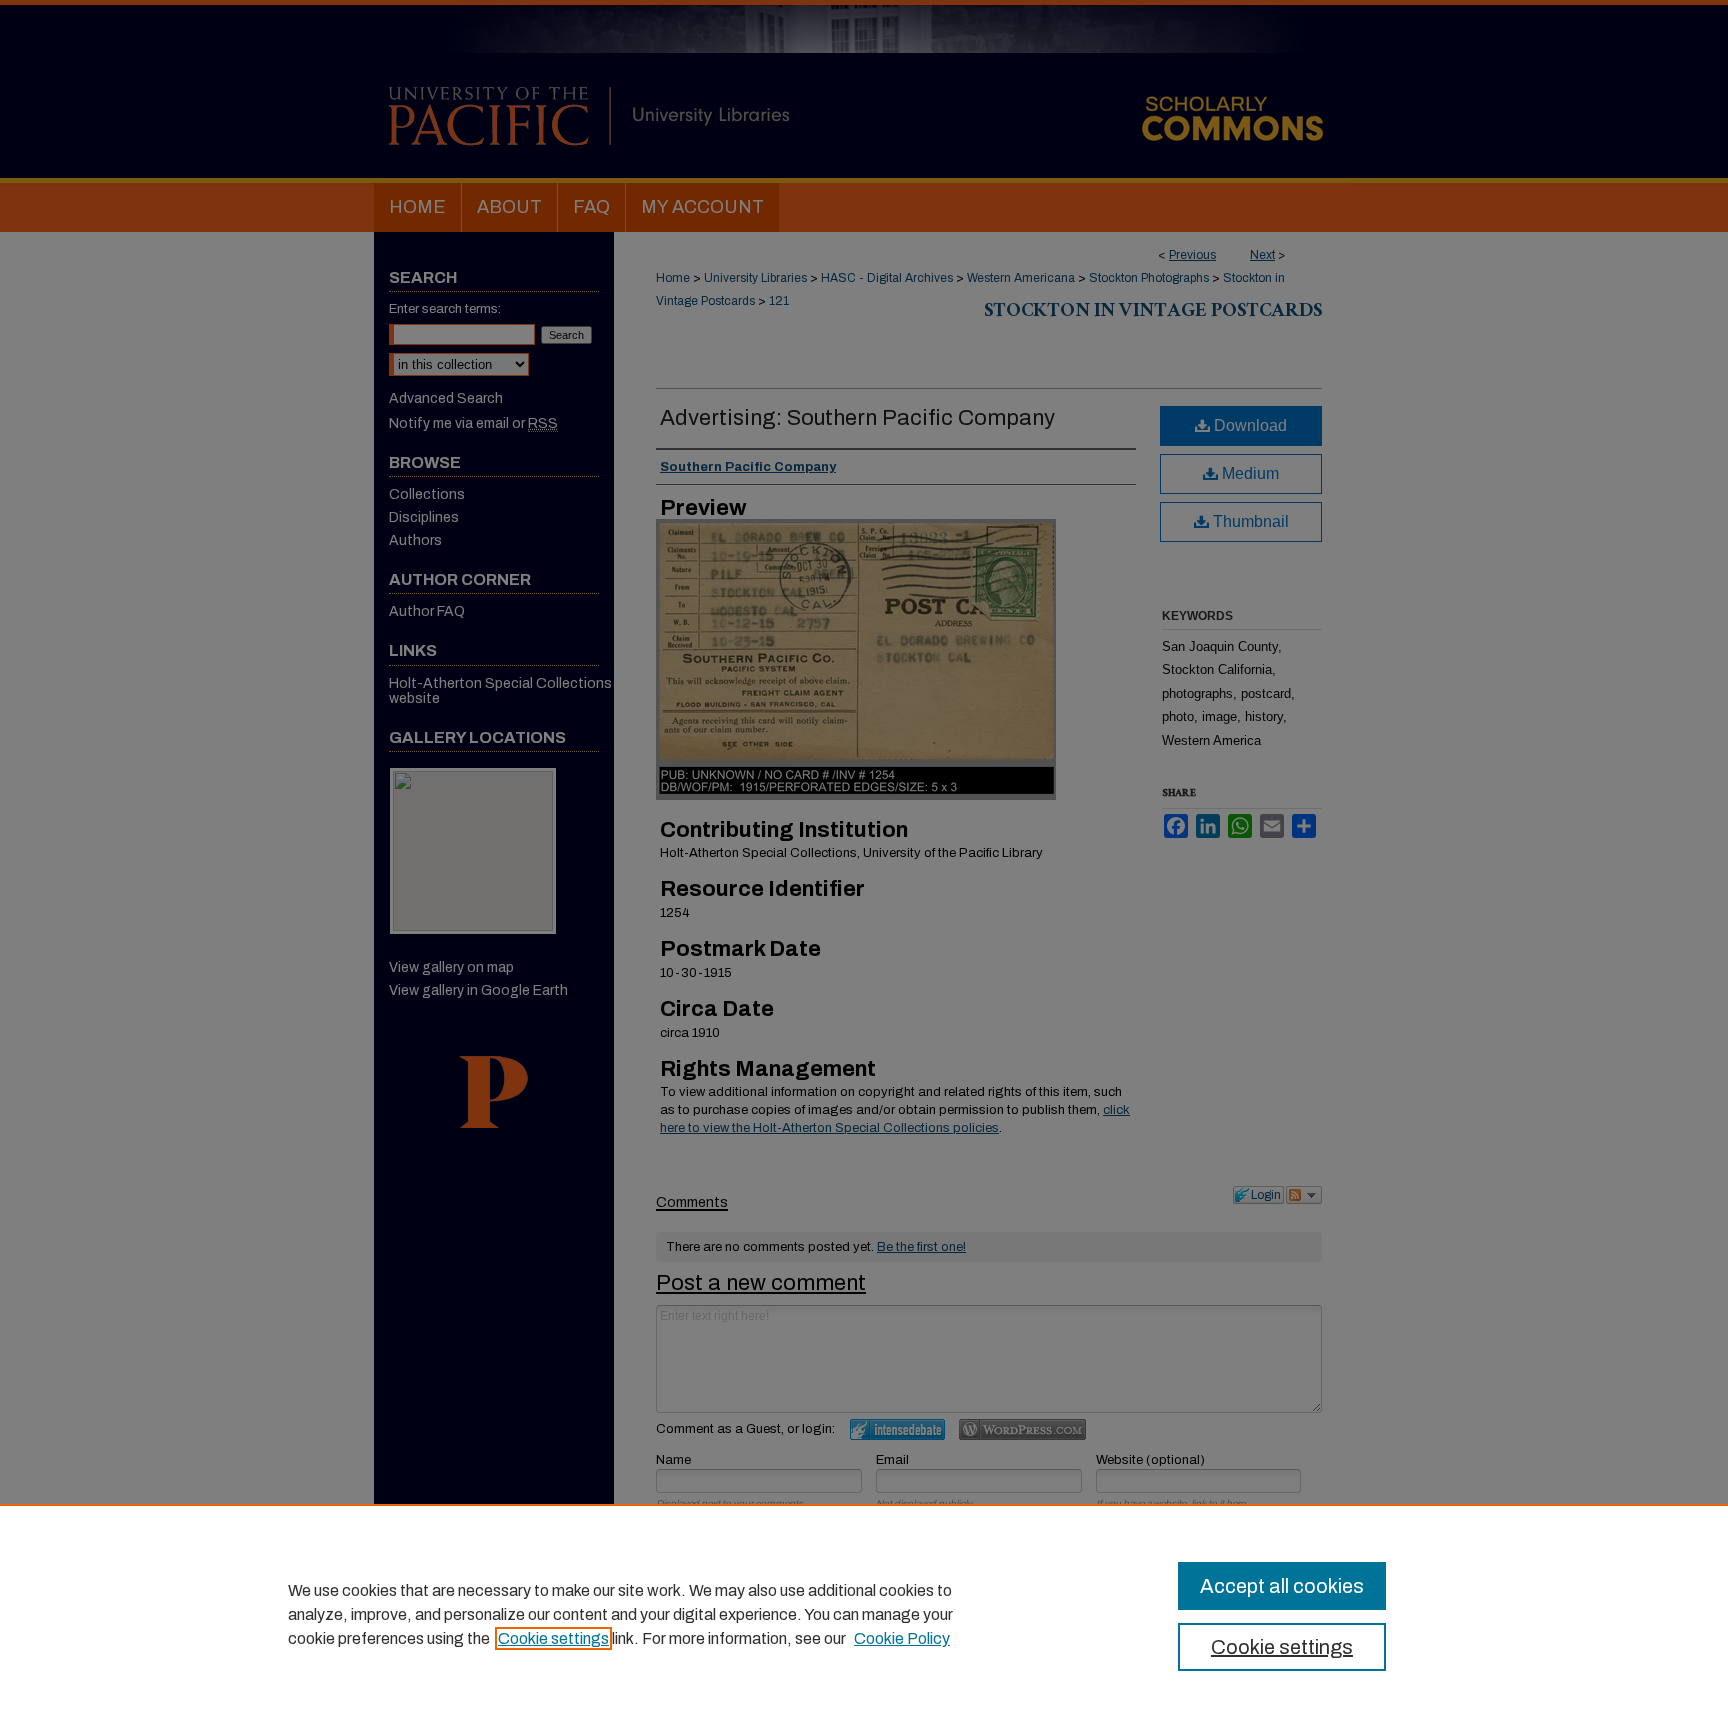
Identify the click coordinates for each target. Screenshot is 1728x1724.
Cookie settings (553, 1638)
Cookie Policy (902, 1638)
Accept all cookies (1282, 1586)
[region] (864, 1614)
